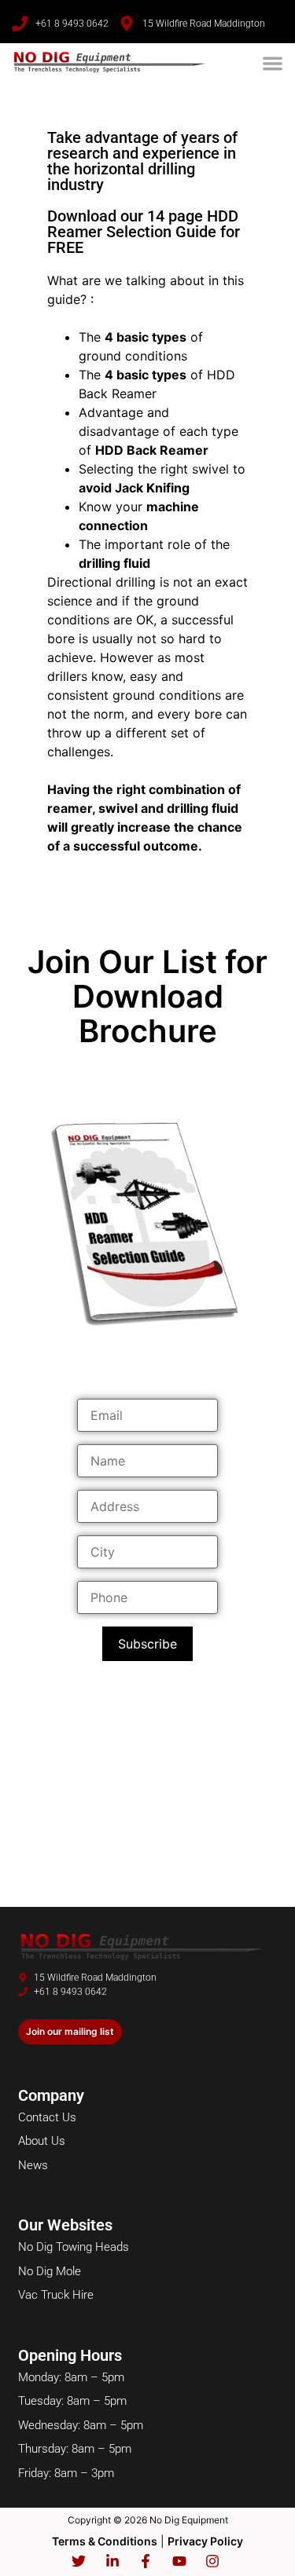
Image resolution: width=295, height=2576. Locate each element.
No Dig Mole (50, 2271)
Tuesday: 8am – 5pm (72, 2401)
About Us (42, 2141)
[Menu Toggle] (273, 63)
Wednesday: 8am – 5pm (81, 2425)
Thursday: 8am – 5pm (75, 2449)
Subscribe (147, 1644)
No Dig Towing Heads (74, 2247)
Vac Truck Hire (56, 2295)
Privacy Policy (205, 2541)
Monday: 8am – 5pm (71, 2377)
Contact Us (47, 2117)
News (33, 2165)
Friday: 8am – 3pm (66, 2473)
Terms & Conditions (105, 2541)
